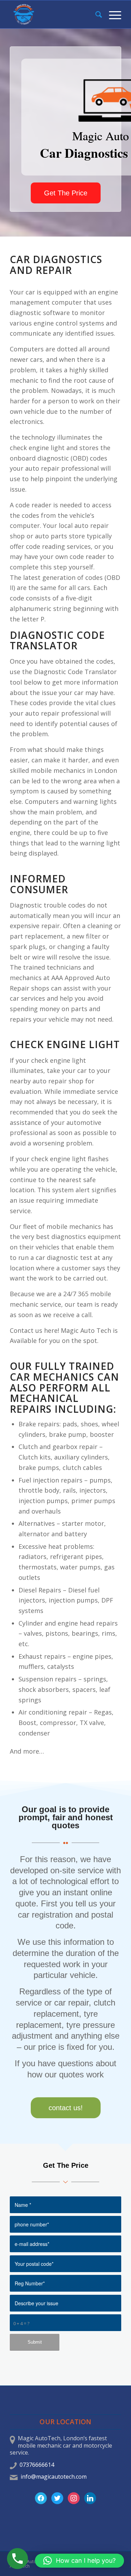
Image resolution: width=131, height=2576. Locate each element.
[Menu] (112, 14)
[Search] (95, 14)
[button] (79, 2561)
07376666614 (37, 2465)
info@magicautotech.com (54, 2477)
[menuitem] (95, 14)
